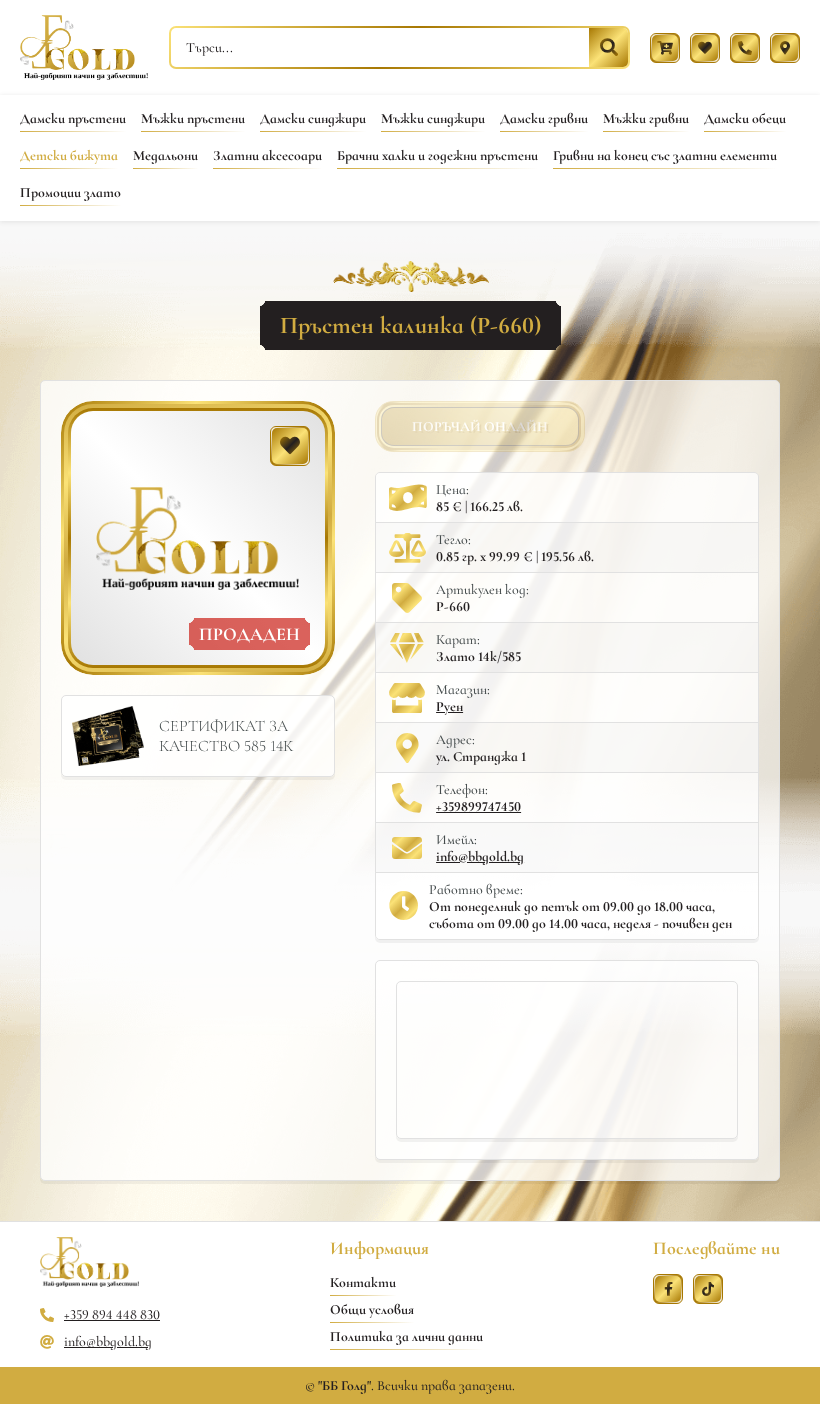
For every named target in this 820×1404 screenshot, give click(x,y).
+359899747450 (478, 806)
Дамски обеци (745, 118)
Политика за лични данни (406, 1336)
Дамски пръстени (73, 118)
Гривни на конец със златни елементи (665, 155)
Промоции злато (70, 192)
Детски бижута (69, 155)
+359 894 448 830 (112, 1314)
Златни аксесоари (267, 155)
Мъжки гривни (646, 118)
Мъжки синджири (433, 118)
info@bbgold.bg (480, 856)
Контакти (363, 1282)
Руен (449, 706)
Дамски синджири (313, 118)
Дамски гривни (544, 118)
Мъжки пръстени (193, 118)
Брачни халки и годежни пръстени (437, 155)
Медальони (165, 155)
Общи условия (372, 1309)
